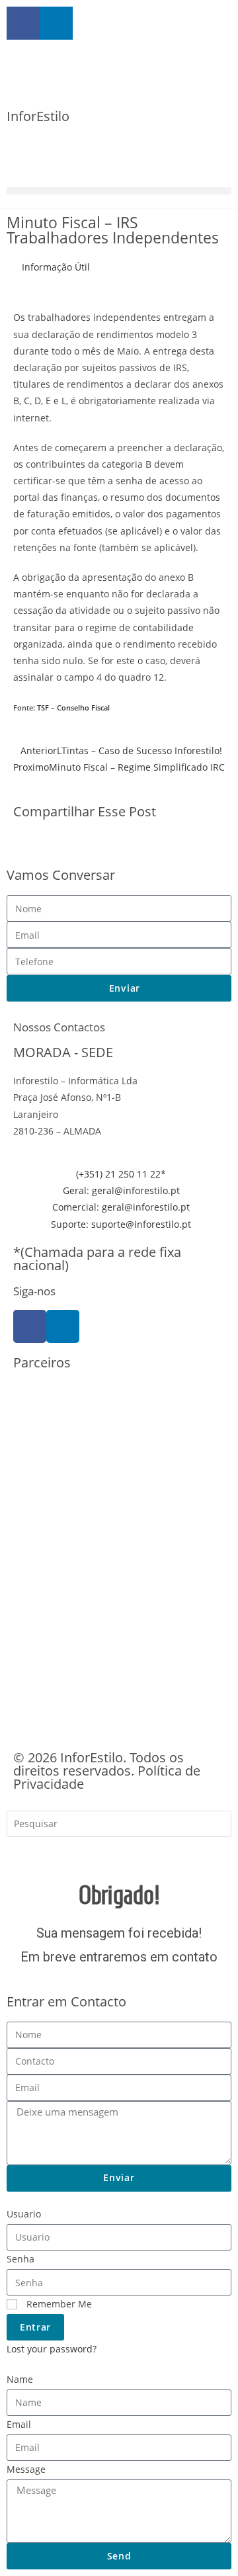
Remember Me (58, 2304)
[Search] (26, 1853)
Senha (20, 2259)
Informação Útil (56, 267)
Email (19, 2424)
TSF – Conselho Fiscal (73, 708)
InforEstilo (38, 116)
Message (26, 2469)
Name (20, 2379)
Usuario (24, 2214)
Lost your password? (52, 2349)
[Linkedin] (63, 1326)
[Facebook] (30, 1326)
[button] (119, 191)
